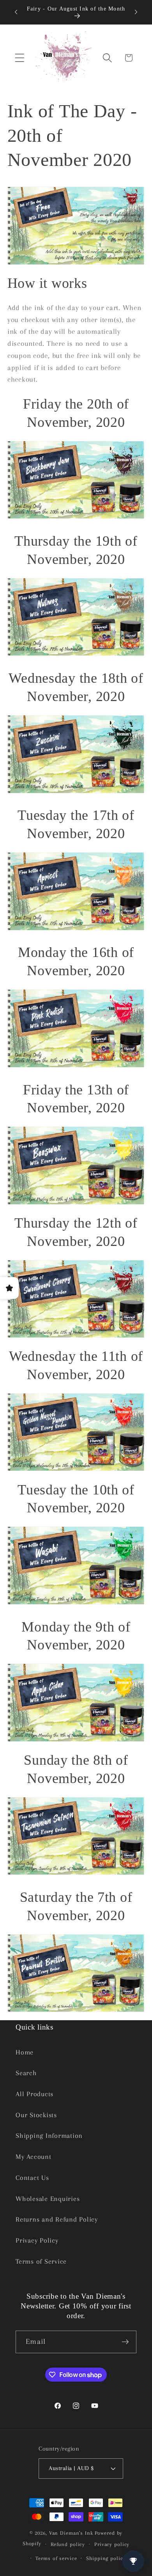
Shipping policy (106, 2558)
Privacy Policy (37, 2240)
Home (25, 2052)
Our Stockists (36, 2115)
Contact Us (32, 2178)
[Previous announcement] (16, 12)
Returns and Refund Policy (57, 2219)
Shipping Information (49, 2136)
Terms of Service (41, 2261)
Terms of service (56, 2558)
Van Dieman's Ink (71, 2533)
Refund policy (68, 2544)
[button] (20, 58)
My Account (34, 2157)
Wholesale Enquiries (48, 2199)
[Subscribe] (125, 2342)
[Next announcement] (136, 12)
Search (26, 2073)
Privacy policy (112, 2544)
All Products (34, 2094)
